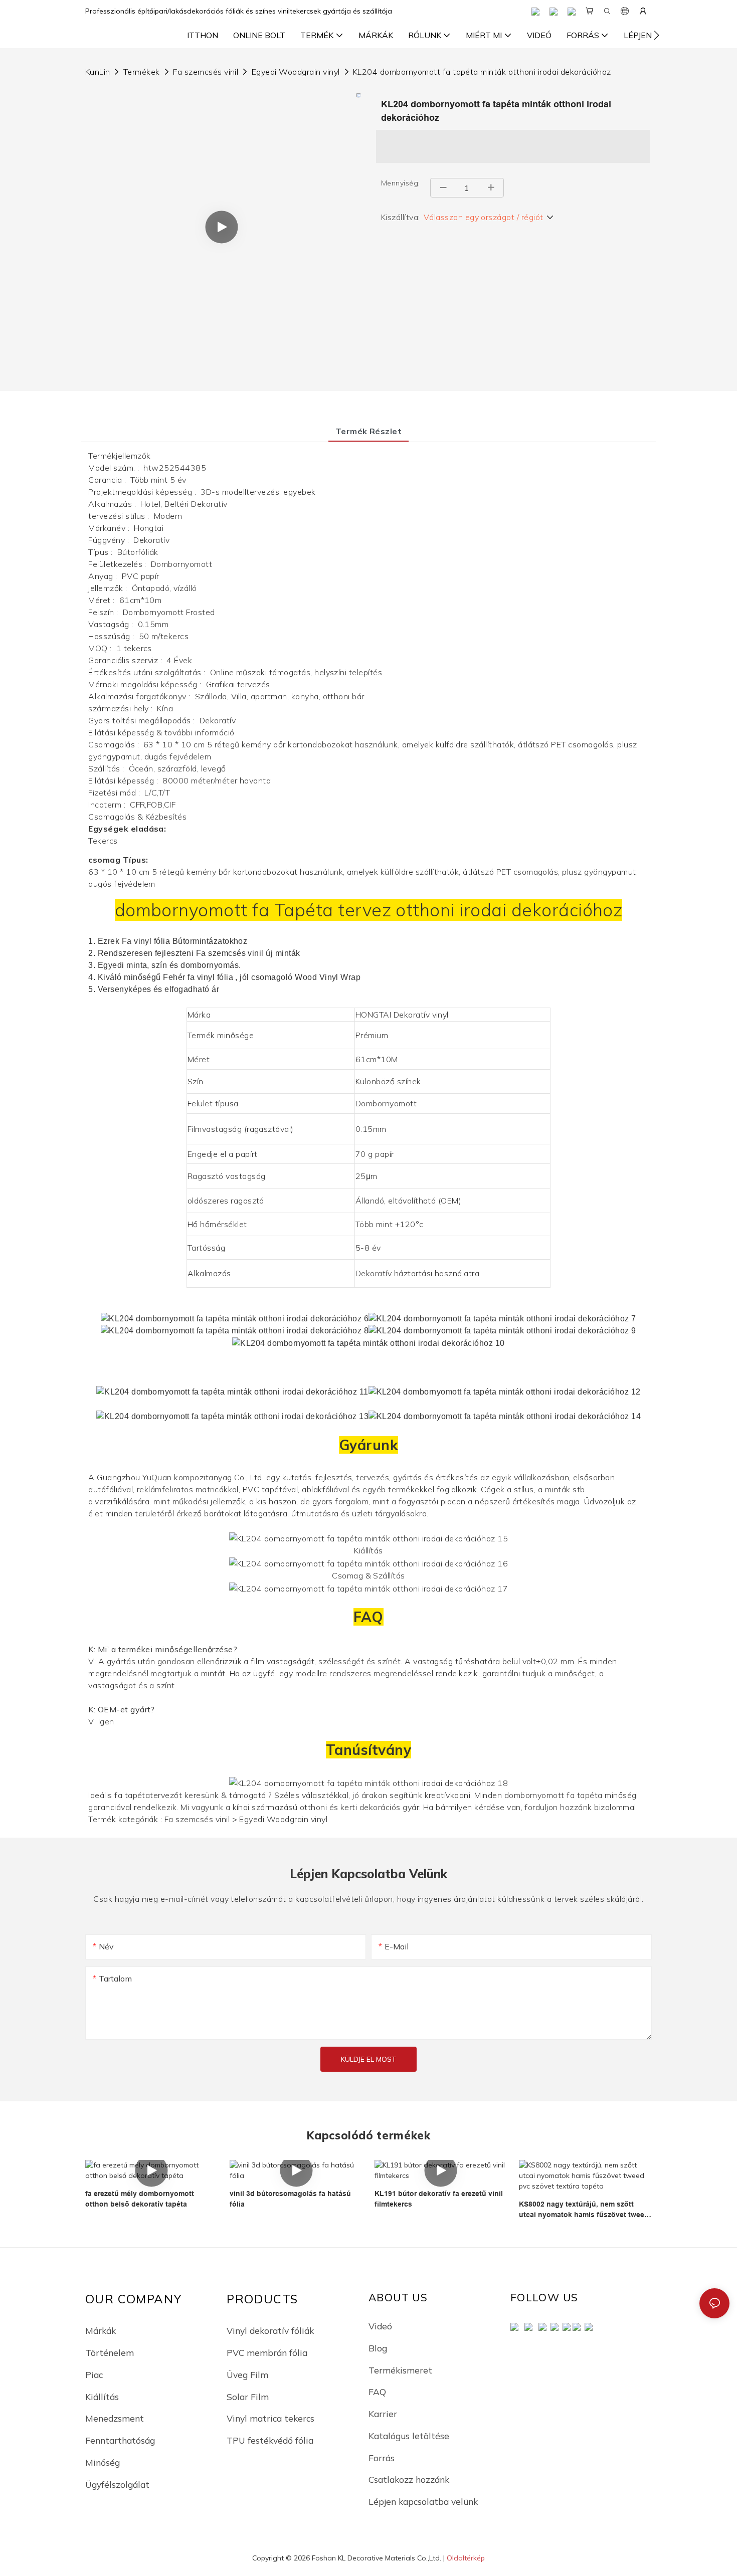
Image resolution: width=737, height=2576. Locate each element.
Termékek (142, 72)
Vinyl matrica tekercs (270, 2418)
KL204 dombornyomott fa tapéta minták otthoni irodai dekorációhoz (482, 72)
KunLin (98, 72)
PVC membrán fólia (267, 2352)
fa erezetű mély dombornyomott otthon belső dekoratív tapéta (140, 2199)
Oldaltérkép (466, 2558)
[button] (657, 35)
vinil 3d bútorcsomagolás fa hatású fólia (290, 2199)
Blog (378, 2348)
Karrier (383, 2414)
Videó (380, 2326)
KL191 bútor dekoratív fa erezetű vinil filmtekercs (439, 2199)
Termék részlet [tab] (369, 431)
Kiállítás (102, 2397)
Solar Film (248, 2397)
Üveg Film (247, 2374)
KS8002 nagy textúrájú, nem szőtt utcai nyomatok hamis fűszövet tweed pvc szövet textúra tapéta (584, 2210)
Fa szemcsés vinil (206, 72)
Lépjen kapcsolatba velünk (423, 2501)
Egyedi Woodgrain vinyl (296, 72)
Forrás (382, 2458)
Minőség (103, 2462)
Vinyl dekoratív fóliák (270, 2330)
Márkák (101, 2330)
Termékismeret (400, 2370)
